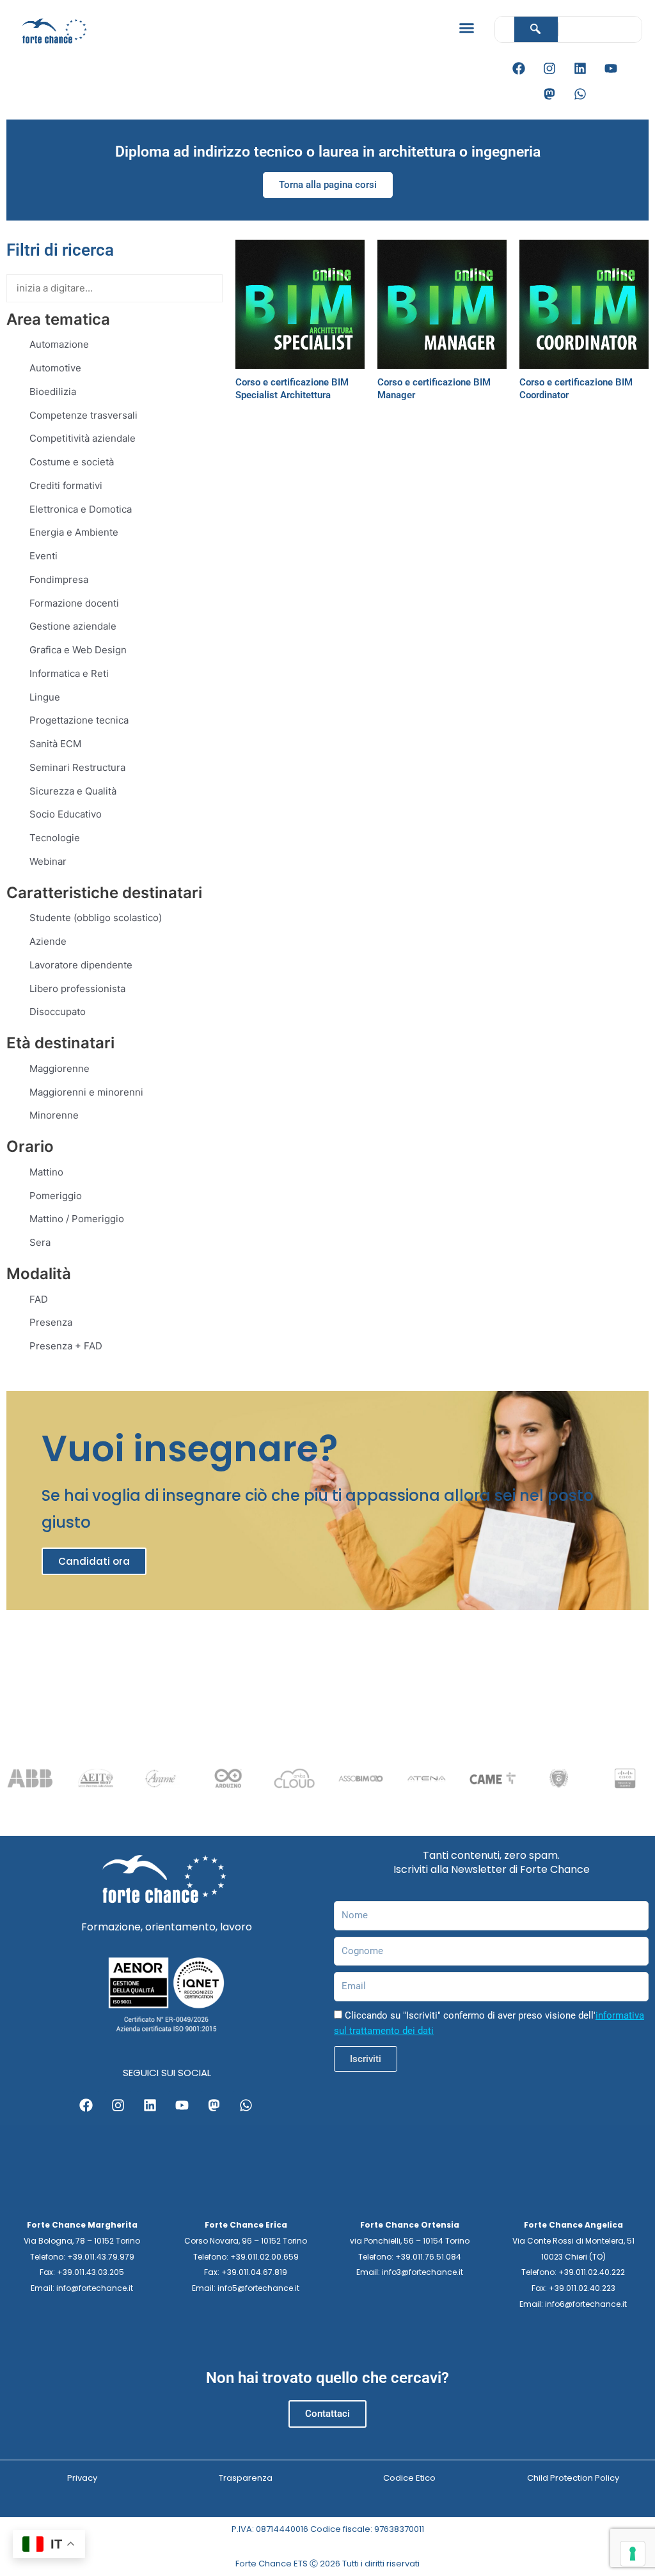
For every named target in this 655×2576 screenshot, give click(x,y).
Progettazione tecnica (79, 720)
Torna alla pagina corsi (328, 185)
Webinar (48, 861)
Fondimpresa (59, 579)
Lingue (45, 697)
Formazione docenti (74, 603)
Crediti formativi (66, 485)
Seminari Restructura (77, 767)
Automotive (55, 368)
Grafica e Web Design (78, 650)
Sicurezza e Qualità (73, 791)
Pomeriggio (56, 1196)
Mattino (46, 1172)
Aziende (48, 941)
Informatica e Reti (69, 673)
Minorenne (54, 1115)
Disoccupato (58, 1012)
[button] (466, 28)
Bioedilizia (53, 392)
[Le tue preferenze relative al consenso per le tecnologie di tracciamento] (633, 2554)
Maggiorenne (59, 1068)
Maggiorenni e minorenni (86, 1092)
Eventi (43, 556)
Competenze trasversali (83, 415)
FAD (39, 1299)
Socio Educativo (66, 814)
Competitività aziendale (83, 438)
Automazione (59, 344)
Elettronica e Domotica (81, 509)
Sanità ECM (55, 744)
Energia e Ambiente (74, 532)
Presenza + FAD (66, 1346)
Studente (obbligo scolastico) (96, 918)
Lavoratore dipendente (81, 965)
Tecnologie (55, 838)
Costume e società (72, 462)
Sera (40, 1242)
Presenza (51, 1322)
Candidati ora (94, 1561)
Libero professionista (77, 989)
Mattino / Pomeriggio (77, 1219)
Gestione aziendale (73, 626)
